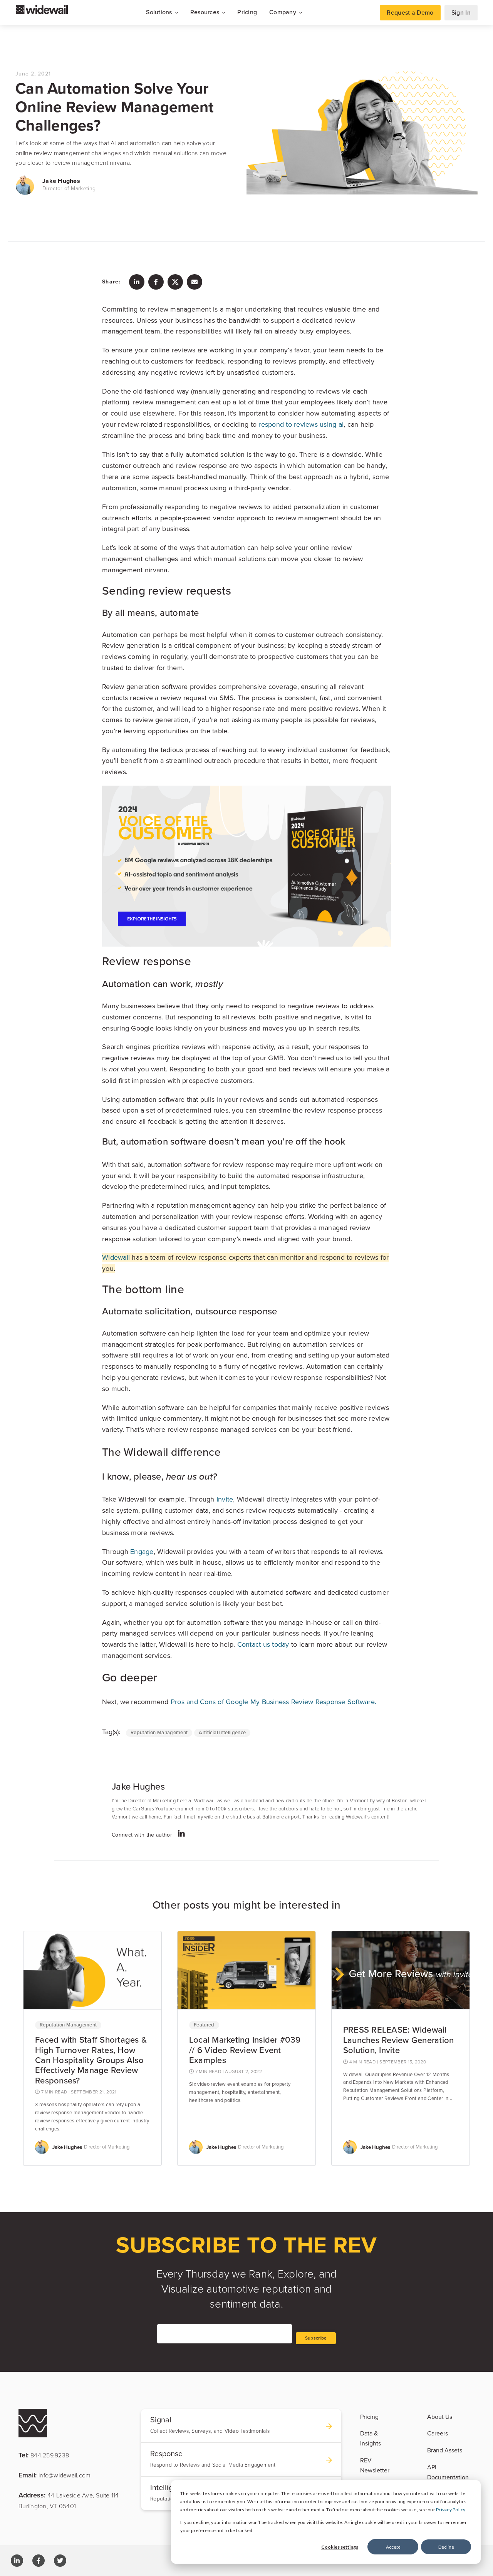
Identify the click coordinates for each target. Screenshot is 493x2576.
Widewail (116, 1257)
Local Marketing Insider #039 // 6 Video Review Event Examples (245, 2050)
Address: (69, 2500)
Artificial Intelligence (222, 1733)
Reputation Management (159, 1733)
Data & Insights (371, 2439)
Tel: (44, 2455)
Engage (142, 1552)
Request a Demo (410, 13)
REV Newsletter (375, 2465)
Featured (204, 2025)
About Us (440, 2417)
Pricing (247, 12)
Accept (393, 2547)
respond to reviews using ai (301, 424)
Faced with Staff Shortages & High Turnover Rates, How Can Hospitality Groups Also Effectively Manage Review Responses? (91, 2060)
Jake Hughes (61, 181)
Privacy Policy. (451, 2510)
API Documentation (448, 2472)
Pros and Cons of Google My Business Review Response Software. (273, 1702)
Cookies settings (340, 2547)
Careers (438, 2434)
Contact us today (263, 1644)
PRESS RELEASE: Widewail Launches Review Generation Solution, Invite (399, 2040)
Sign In (461, 13)
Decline (446, 2547)
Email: (54, 2475)
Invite (225, 1499)
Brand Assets (445, 2450)
